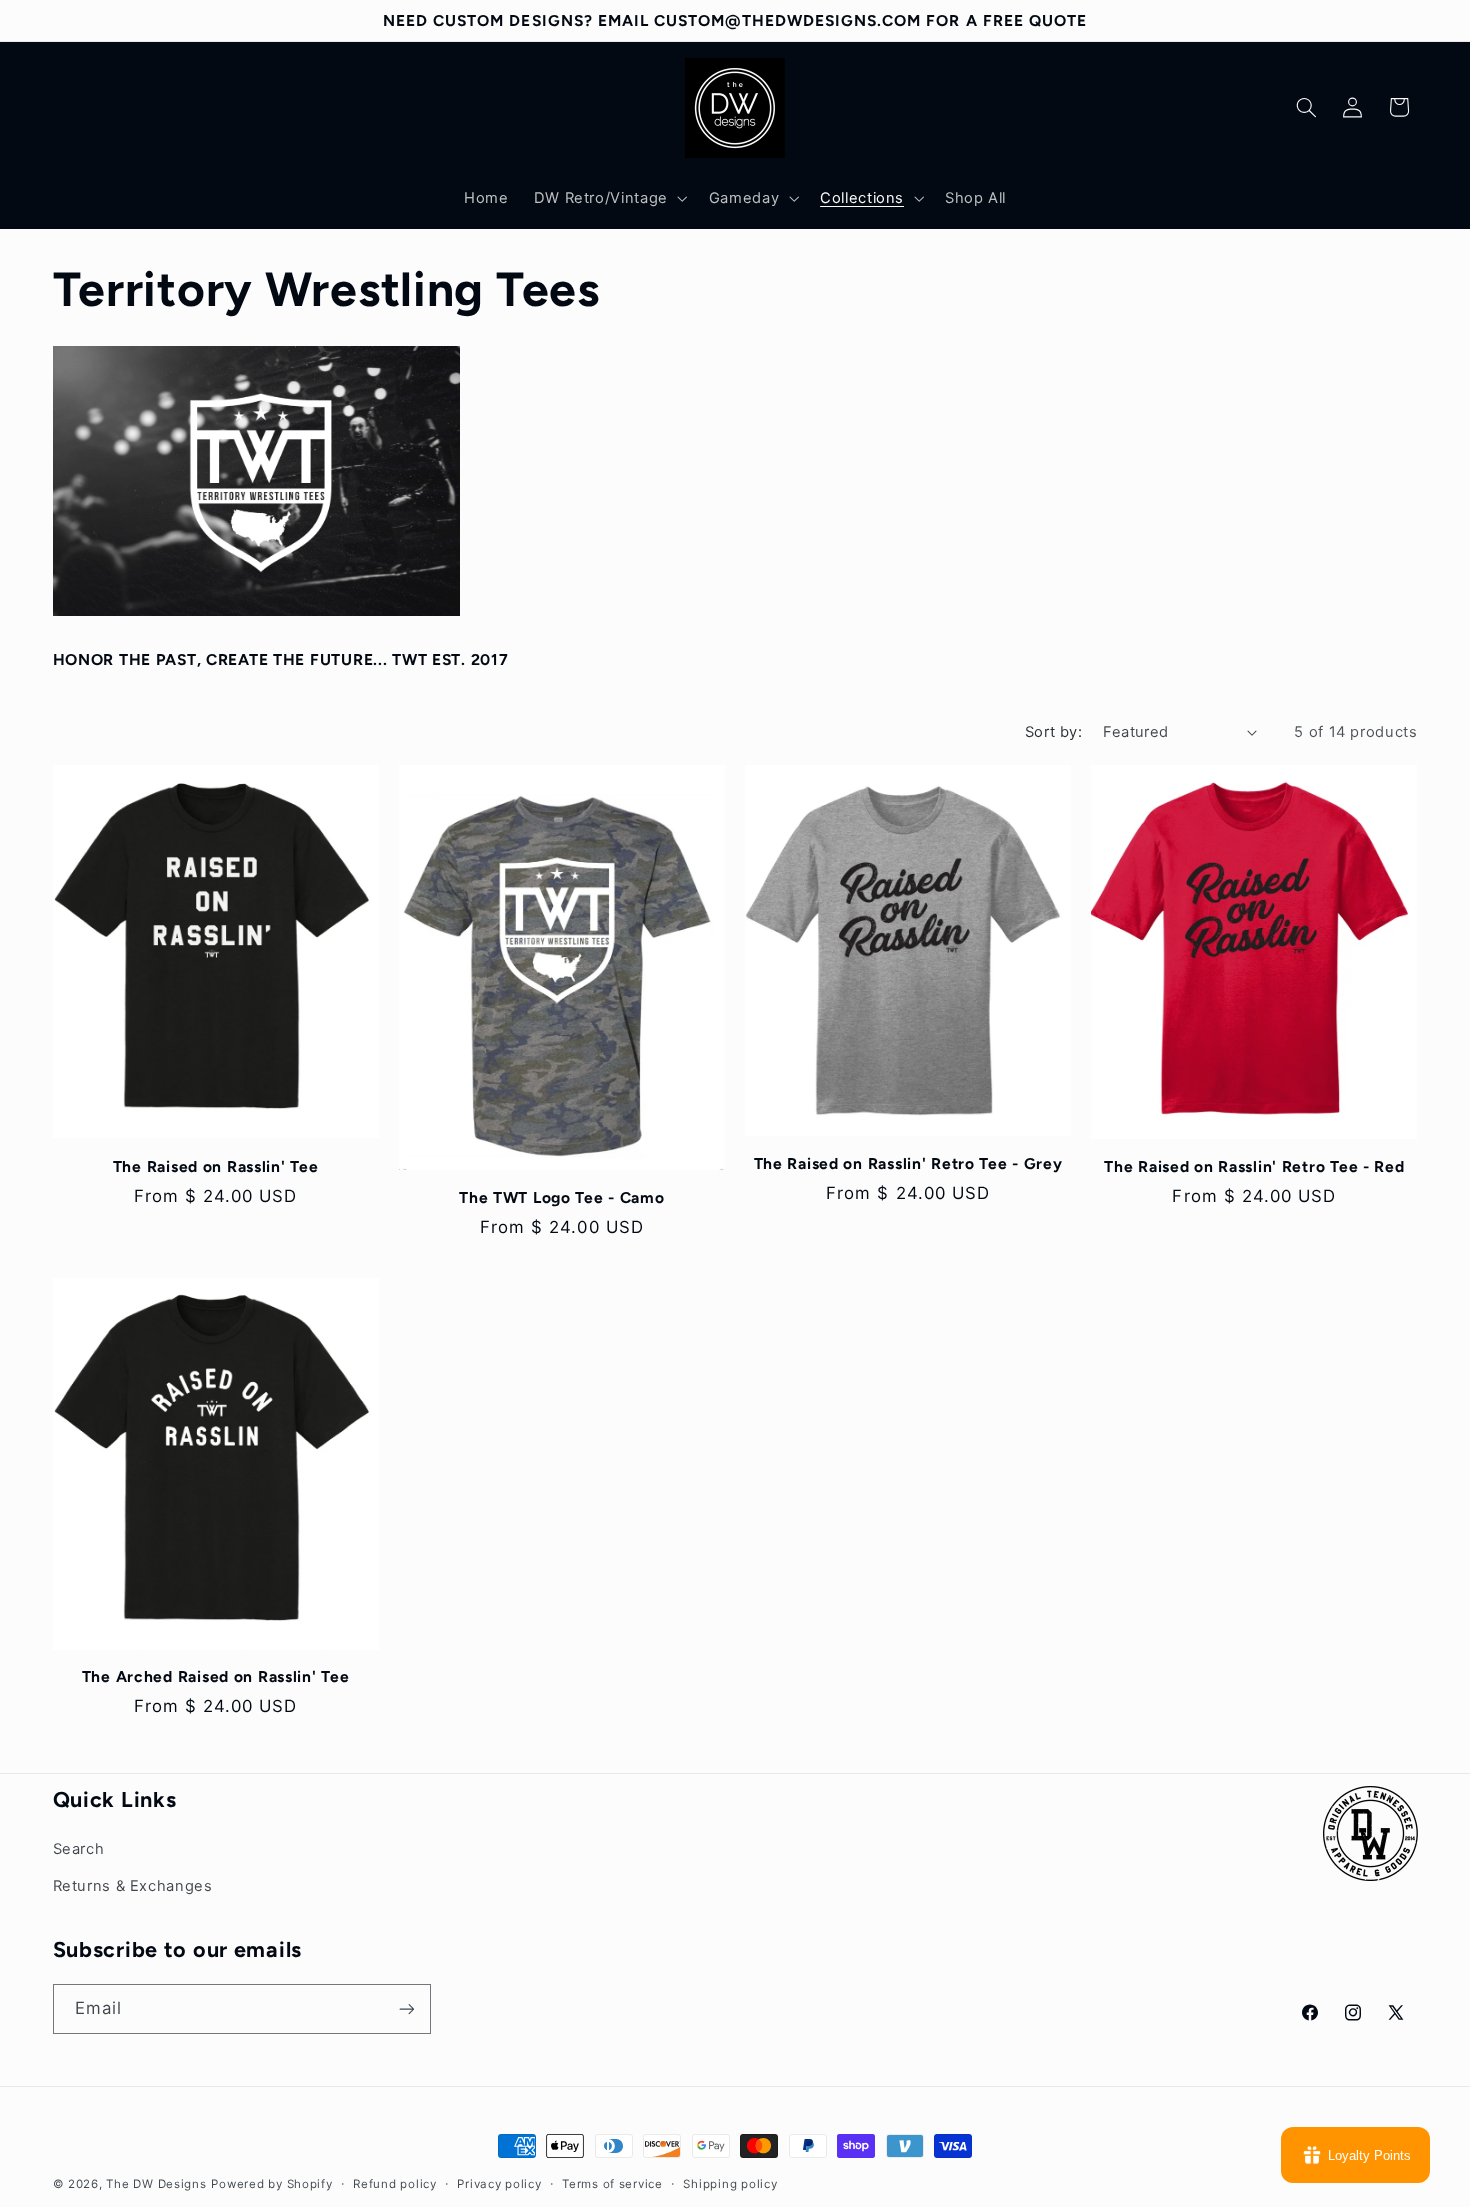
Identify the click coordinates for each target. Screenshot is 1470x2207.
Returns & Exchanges (133, 1886)
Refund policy (395, 2184)
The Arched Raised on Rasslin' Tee (216, 1676)
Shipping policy (730, 2184)
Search (79, 1849)
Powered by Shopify (271, 2184)
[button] (608, 198)
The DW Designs (156, 2184)
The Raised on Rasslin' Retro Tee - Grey (908, 1163)
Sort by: (1053, 732)
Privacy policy (499, 2184)
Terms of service (612, 2184)
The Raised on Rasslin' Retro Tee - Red (1254, 1166)
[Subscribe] (406, 2008)
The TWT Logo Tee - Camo (562, 1197)
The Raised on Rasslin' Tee (216, 1166)
